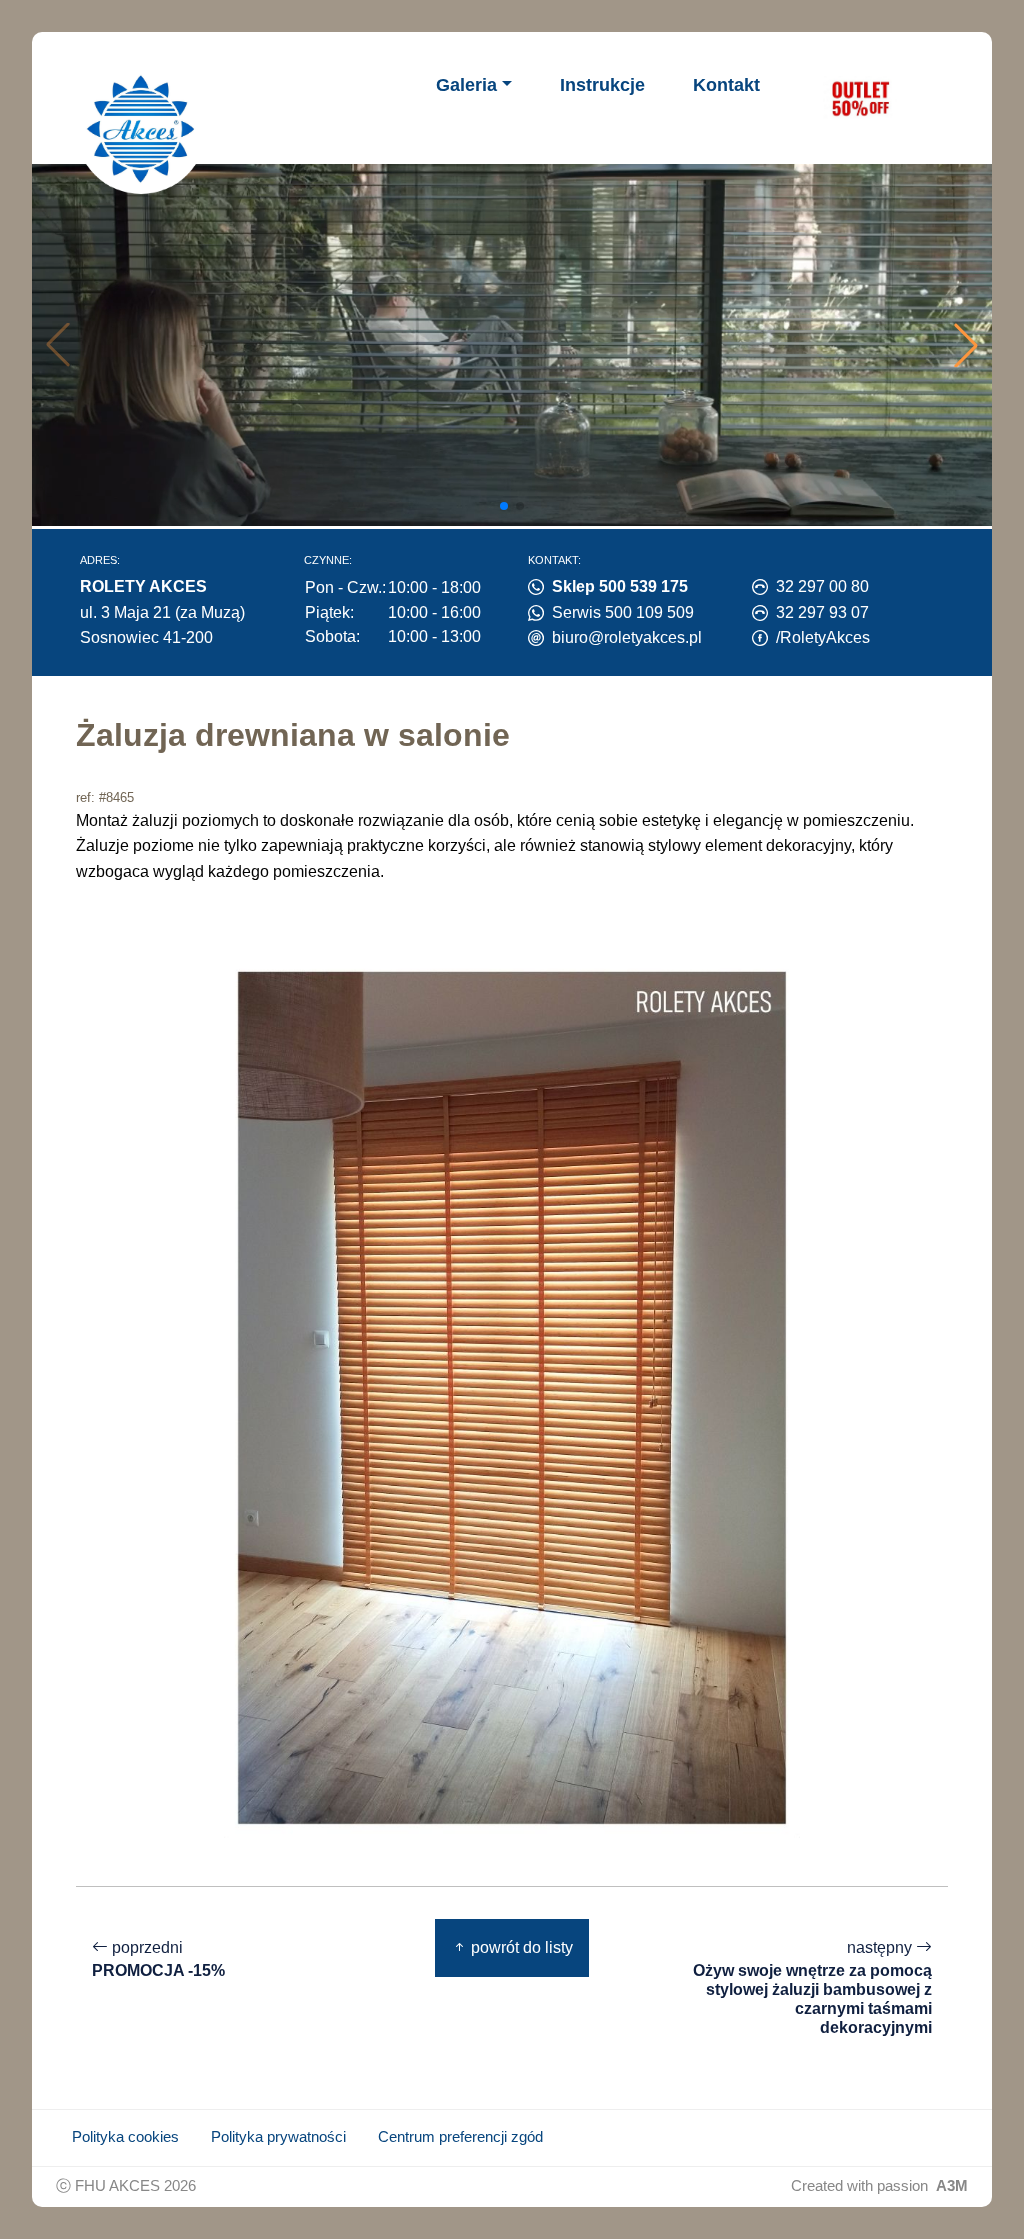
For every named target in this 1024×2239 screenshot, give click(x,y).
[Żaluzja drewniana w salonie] (512, 1396)
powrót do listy (520, 1947)
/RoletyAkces (823, 637)
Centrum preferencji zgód (460, 2137)
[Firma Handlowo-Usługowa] (141, 129)
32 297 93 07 (822, 612)
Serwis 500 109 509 (623, 612)
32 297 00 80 (822, 586)
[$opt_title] (860, 98)
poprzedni (158, 1959)
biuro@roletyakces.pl (627, 637)
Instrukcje (602, 85)
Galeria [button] (466, 85)
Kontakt (726, 85)
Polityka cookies (125, 2137)
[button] (966, 345)
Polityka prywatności (278, 2137)
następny (812, 1987)
